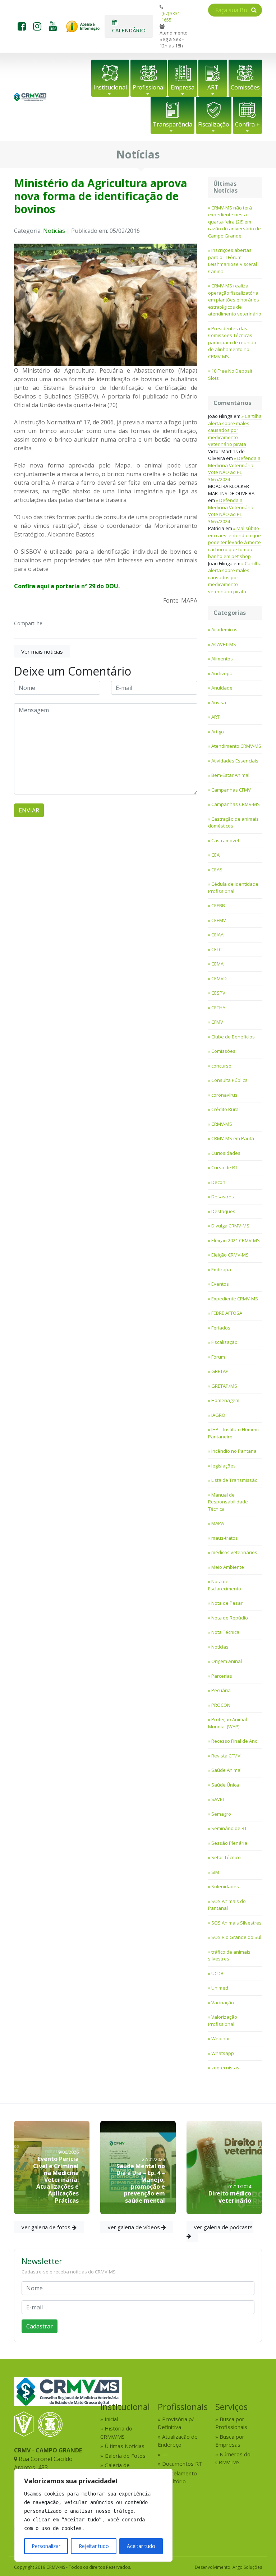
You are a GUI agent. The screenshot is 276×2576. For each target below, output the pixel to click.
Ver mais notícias (42, 651)
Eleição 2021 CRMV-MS (236, 1240)
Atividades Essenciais (235, 761)
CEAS (217, 870)
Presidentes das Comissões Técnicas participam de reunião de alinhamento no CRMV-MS (232, 342)
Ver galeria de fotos (47, 2227)
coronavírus (224, 1095)
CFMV (217, 1022)
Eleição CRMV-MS (230, 1255)
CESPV (218, 993)
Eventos (220, 1284)
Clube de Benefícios (233, 1037)
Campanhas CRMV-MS (236, 804)
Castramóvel (225, 840)
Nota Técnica (225, 1632)
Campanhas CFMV (231, 790)
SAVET (218, 1799)
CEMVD (219, 978)
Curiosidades (226, 1153)
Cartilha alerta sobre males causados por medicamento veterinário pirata (235, 430)
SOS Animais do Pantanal (227, 1905)
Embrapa (221, 1269)
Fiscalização (214, 124)
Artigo (218, 732)
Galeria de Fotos (125, 2456)
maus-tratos (225, 1538)
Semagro (221, 1814)
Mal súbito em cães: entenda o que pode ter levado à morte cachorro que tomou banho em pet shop (234, 542)
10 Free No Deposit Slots (230, 374)
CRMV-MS (222, 1124)
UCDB (217, 1973)
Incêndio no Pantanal (234, 1451)
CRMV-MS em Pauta (233, 1138)
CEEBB (218, 905)
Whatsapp (223, 2053)
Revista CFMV (226, 1756)
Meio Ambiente (228, 1567)
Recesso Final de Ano (234, 1741)
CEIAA (217, 935)
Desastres (223, 1197)
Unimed (220, 1988)
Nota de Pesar (227, 1603)
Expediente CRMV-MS (235, 1299)
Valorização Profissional (223, 2020)
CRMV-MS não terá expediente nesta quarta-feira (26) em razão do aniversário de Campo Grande (234, 222)
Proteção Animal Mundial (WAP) (227, 1723)
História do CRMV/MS (116, 2432)
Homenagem (225, 1400)
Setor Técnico (226, 1857)
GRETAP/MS (224, 1386)
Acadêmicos (224, 630)
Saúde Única (225, 1785)
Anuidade (222, 688)
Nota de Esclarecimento (225, 1585)
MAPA (218, 1523)
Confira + (247, 124)
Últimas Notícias (125, 2446)
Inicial (111, 2419)
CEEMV (219, 920)
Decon (218, 1182)
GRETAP (220, 1371)
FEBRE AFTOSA (227, 1313)
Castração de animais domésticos (233, 822)
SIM (215, 1872)
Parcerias (222, 1676)
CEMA (217, 964)
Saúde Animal (226, 1770)
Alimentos (222, 659)
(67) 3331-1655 (171, 17)
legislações (224, 1466)
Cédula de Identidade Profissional (233, 888)
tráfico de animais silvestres (229, 1955)
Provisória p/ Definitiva (176, 2423)
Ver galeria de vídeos (134, 2227)
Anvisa (219, 702)
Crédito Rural (226, 1109)
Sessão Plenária (229, 1843)
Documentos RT (182, 2464)
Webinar (221, 2038)
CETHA (218, 1008)
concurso (221, 1066)
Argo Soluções (247, 2567)
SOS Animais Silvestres (236, 1923)
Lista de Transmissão (234, 1480)
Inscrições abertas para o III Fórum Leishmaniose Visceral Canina (233, 261)
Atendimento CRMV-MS (236, 746)
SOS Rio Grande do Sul (236, 1937)
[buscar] (254, 10)
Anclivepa (222, 673)
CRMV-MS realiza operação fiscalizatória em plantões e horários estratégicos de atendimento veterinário (235, 300)
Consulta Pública (229, 1080)
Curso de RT (224, 1167)
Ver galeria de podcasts (223, 2227)
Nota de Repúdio (230, 1618)
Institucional (110, 87)
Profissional (149, 87)
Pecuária (221, 1690)
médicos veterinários (234, 1552)
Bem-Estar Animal (230, 775)
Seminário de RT (229, 1828)
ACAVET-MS (224, 644)
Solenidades (225, 1886)
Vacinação (223, 2003)
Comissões (245, 87)
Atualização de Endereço (178, 2441)
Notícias (54, 231)
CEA (215, 855)
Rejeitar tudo (94, 2546)
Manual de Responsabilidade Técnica (228, 1502)
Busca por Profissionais (231, 2423)
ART (213, 87)
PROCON (221, 1705)
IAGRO (218, 1415)
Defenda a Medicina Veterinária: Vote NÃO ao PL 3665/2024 (234, 469)
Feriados (221, 1328)
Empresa (183, 87)
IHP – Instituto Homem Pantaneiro (233, 1433)
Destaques (223, 1211)
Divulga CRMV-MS (230, 1226)
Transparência (172, 124)
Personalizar (46, 2546)
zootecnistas (225, 2068)
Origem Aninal (227, 1661)
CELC (217, 949)
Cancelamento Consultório (177, 2477)
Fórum (218, 1357)
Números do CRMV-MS (233, 2458)
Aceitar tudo (141, 2546)
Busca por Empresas (230, 2441)
